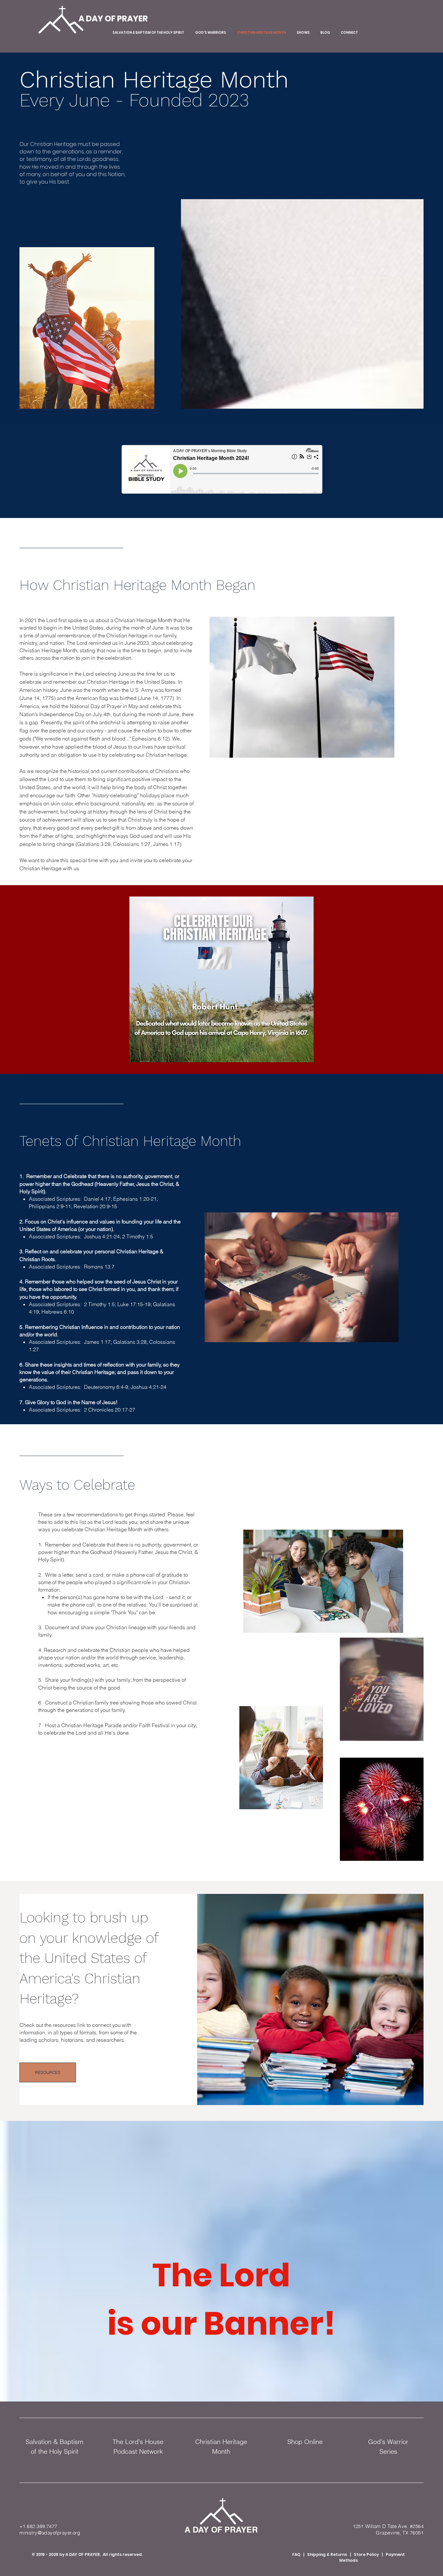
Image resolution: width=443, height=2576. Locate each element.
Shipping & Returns (328, 2554)
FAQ (296, 2554)
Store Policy (366, 2554)
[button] (221, 979)
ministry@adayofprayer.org (50, 2533)
